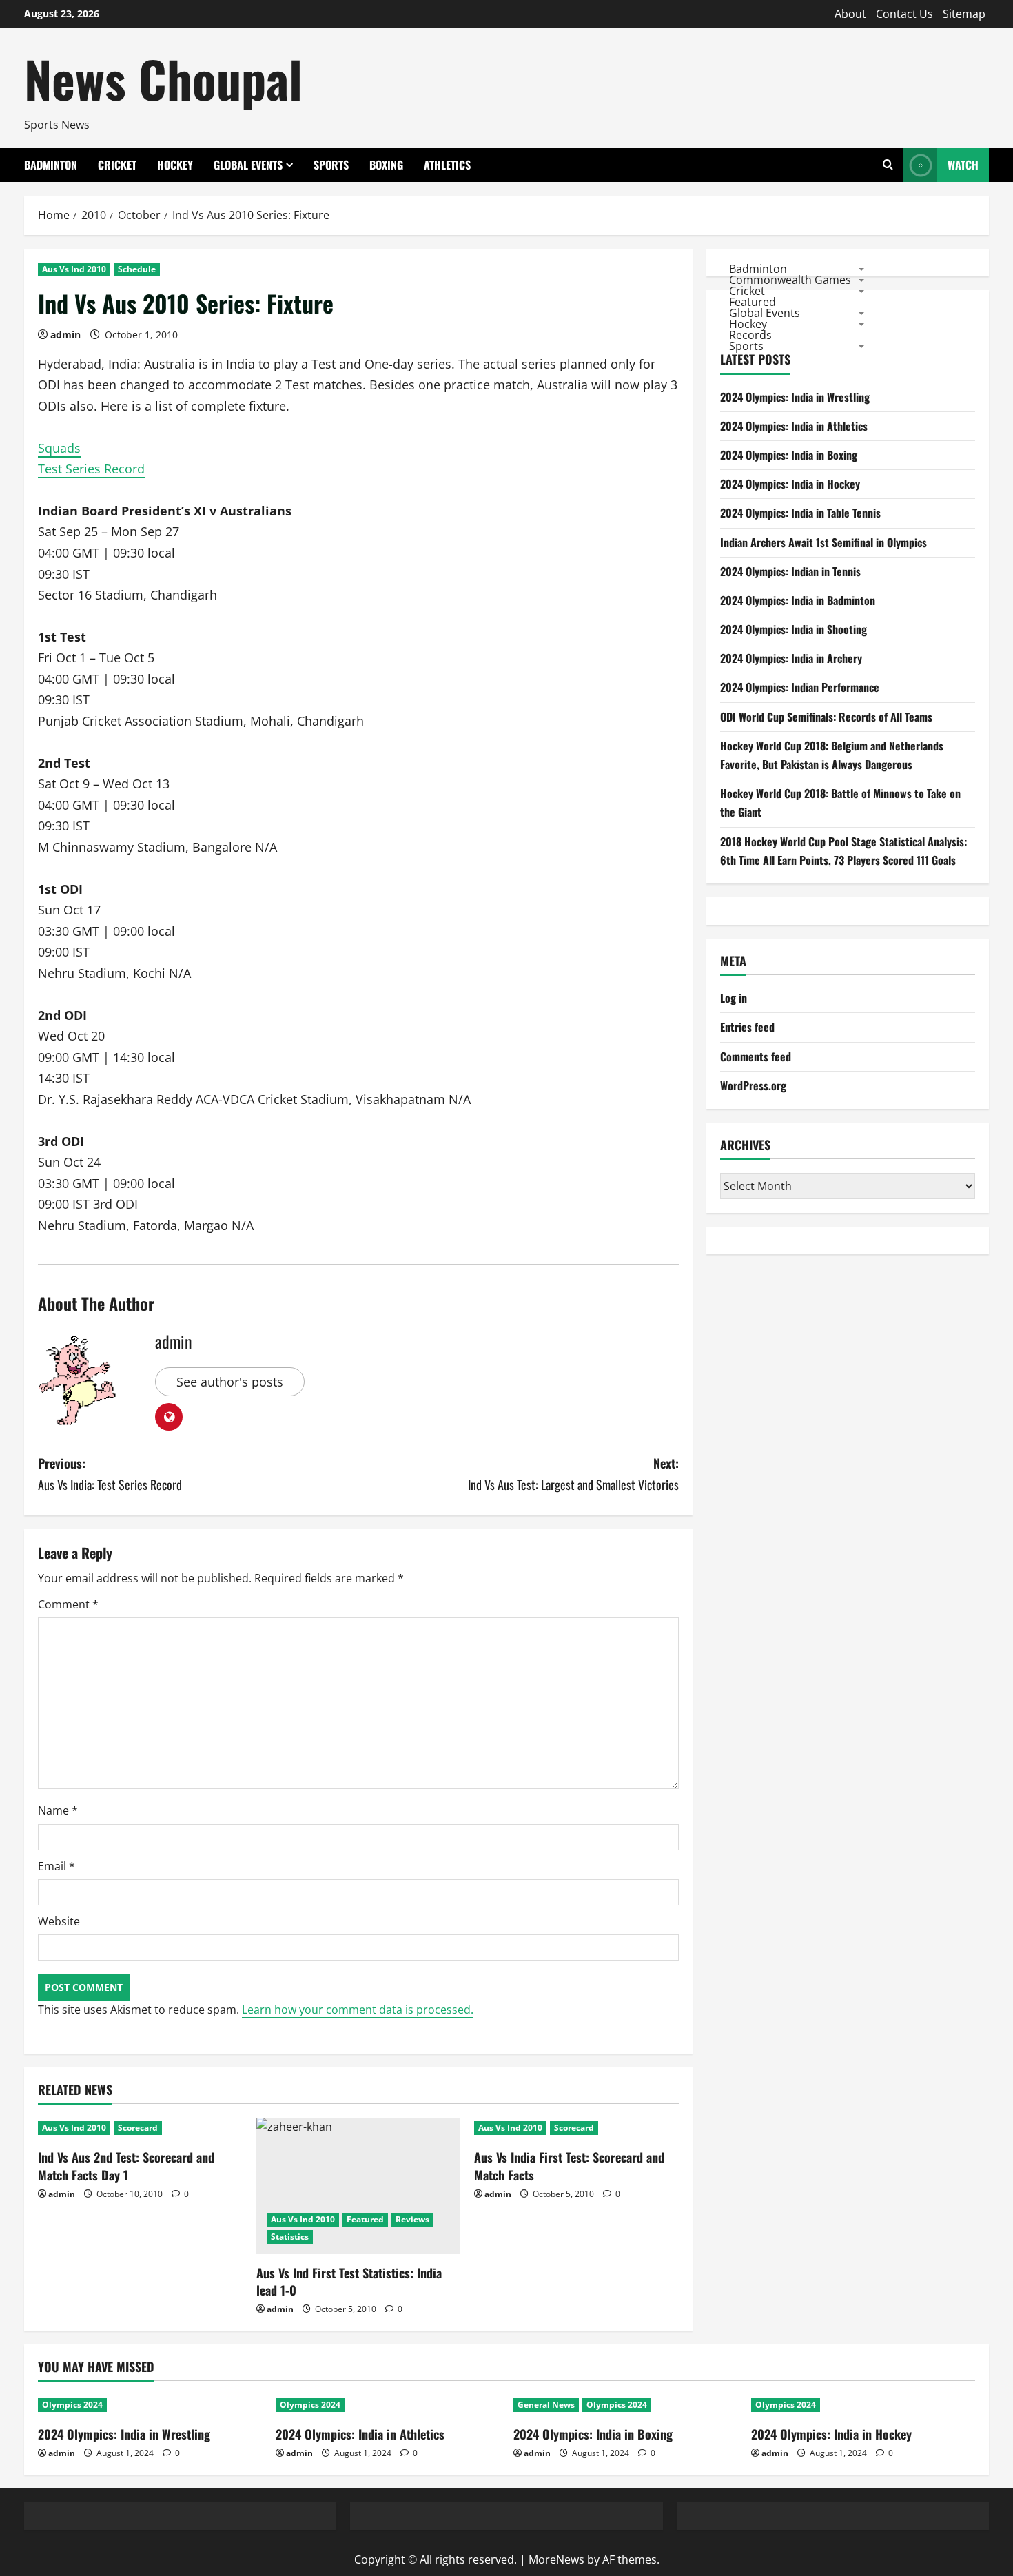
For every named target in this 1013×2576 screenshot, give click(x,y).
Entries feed (747, 1027)
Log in (734, 998)
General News (546, 2405)
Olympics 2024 (72, 2405)
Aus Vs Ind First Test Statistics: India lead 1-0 (349, 2281)
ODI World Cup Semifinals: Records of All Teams (826, 717)
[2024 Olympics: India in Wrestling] (150, 2405)
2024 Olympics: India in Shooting (794, 629)
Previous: (110, 1474)
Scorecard (138, 2128)
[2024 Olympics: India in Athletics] (388, 2405)
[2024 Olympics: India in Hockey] (863, 2405)
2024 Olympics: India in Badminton (798, 600)
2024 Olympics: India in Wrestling (795, 397)
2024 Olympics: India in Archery (791, 658)
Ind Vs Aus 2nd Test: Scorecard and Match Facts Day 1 (126, 2166)
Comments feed (756, 1056)
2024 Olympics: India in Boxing (789, 455)
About (850, 14)
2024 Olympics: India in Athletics (794, 426)
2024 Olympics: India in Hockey (790, 484)
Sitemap (964, 14)
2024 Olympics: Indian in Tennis (790, 571)
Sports (331, 165)
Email (57, 1866)
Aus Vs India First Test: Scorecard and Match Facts (569, 2166)
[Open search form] (888, 165)
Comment (68, 1604)
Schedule (137, 269)
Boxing (386, 165)
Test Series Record (91, 469)
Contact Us (904, 14)
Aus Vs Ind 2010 (74, 269)
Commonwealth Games (790, 279)
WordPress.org (753, 1085)
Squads (59, 448)
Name (58, 1810)
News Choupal (163, 78)
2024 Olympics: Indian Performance (800, 687)
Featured (365, 2219)
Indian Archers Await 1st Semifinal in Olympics (823, 542)
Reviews (412, 2219)
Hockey (175, 165)
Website (59, 1921)
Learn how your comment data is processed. (358, 2010)
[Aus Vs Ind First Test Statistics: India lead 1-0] (359, 2186)
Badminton (51, 165)
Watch (963, 165)
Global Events (248, 165)
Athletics (447, 165)
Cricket (117, 165)
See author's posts (230, 1382)
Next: (573, 1474)
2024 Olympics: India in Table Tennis (800, 513)
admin (65, 335)
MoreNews (556, 2559)
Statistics (290, 2237)
